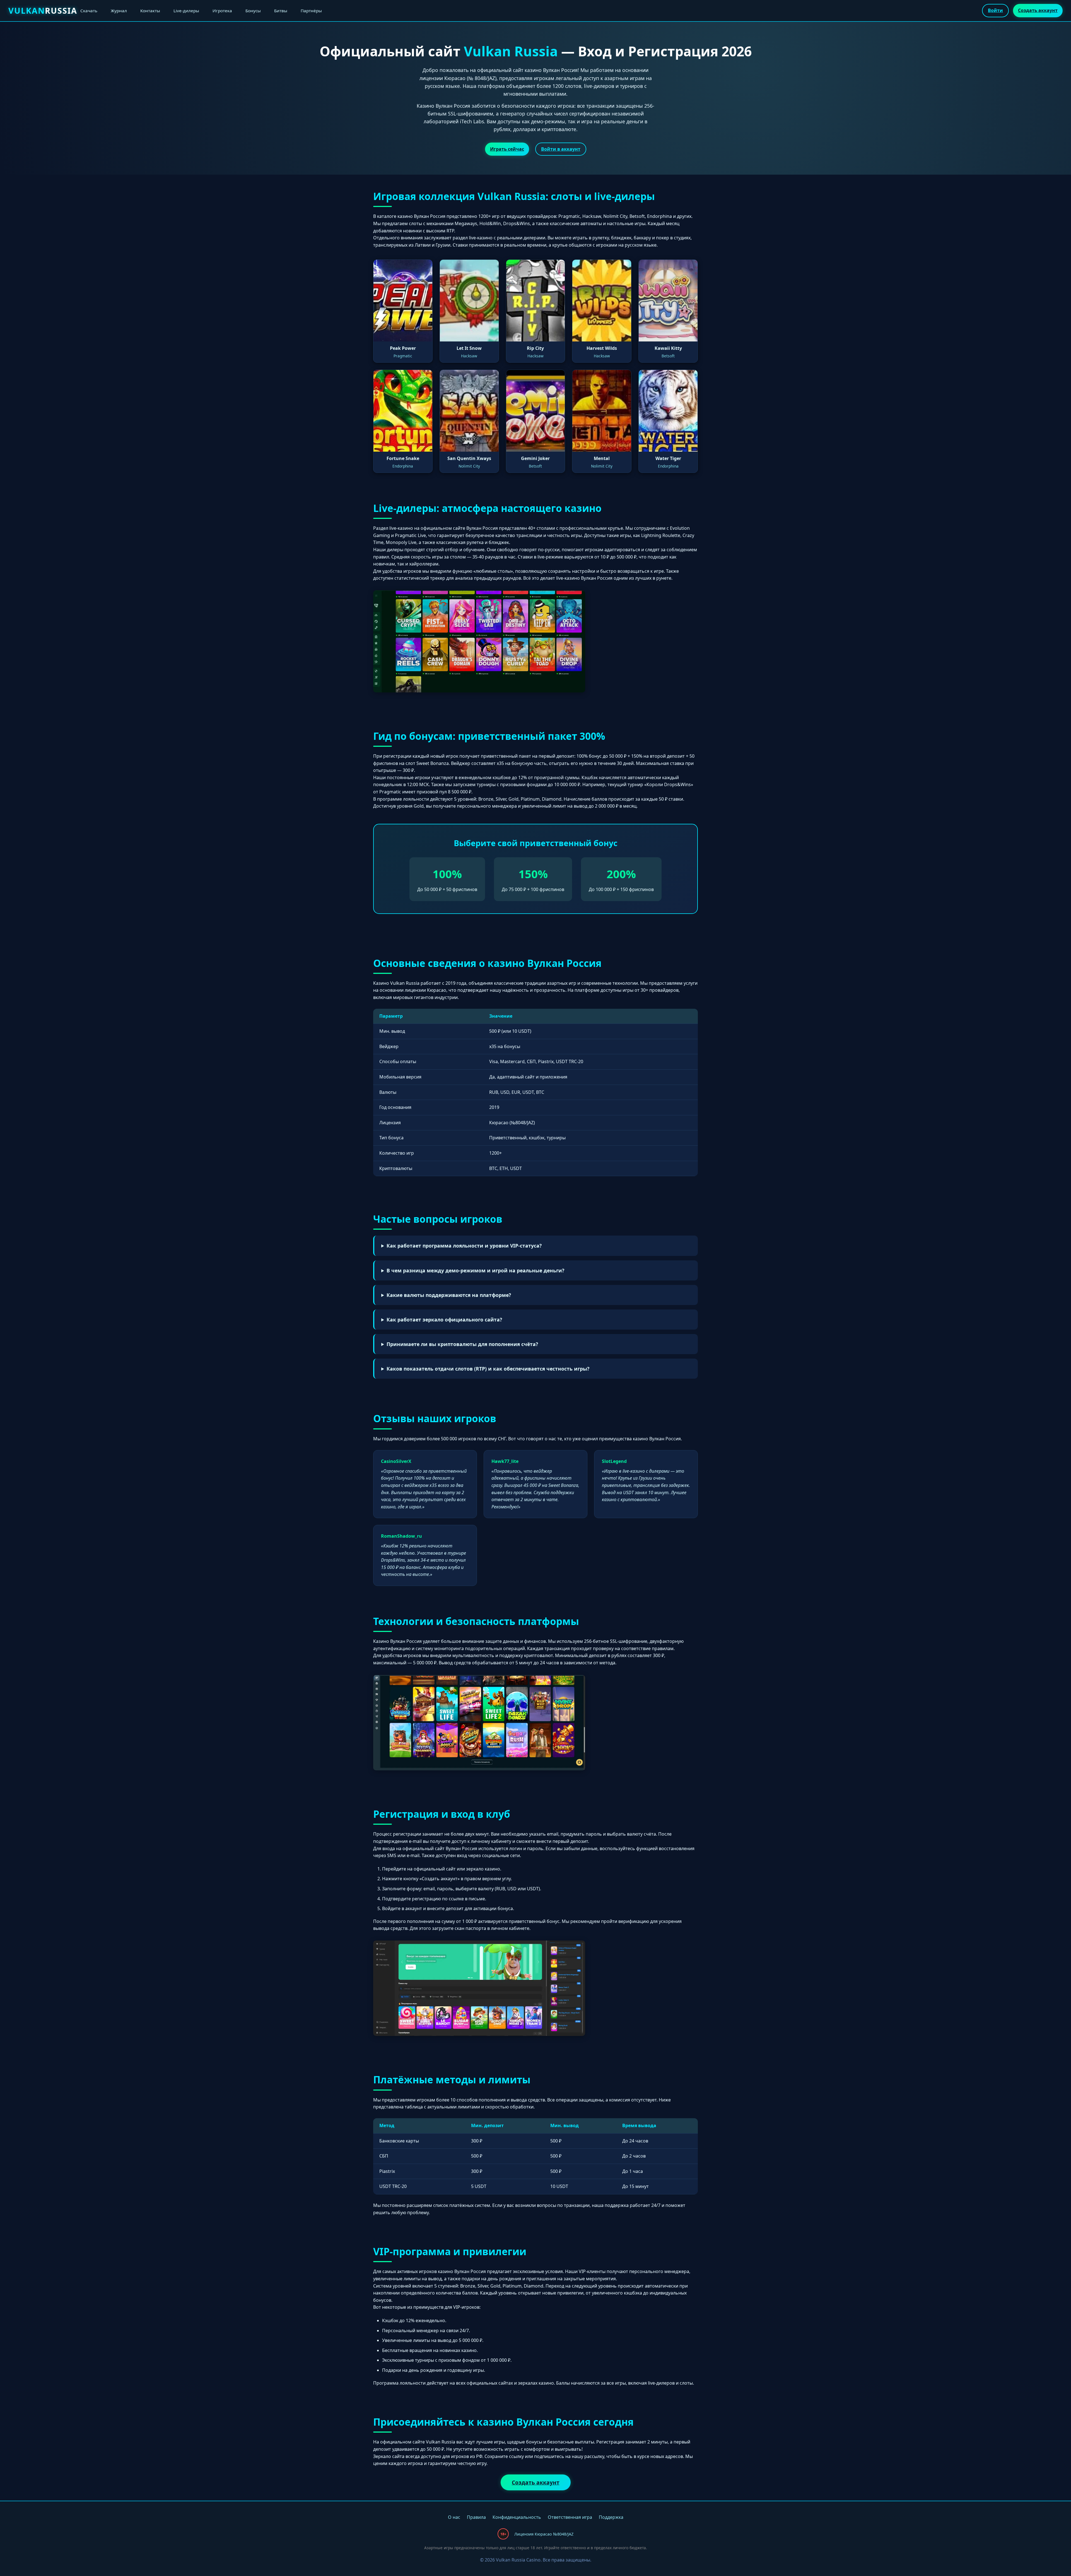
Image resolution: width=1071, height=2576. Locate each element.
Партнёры (311, 11)
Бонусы (253, 11)
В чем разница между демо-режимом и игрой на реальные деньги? (475, 1270)
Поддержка (611, 2517)
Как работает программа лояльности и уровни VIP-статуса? (464, 1246)
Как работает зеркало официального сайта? (444, 1320)
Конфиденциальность (517, 2517)
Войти (995, 10)
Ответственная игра (570, 2517)
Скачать (89, 11)
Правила (476, 2517)
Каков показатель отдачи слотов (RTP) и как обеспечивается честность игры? (488, 1369)
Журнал (119, 11)
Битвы (281, 11)
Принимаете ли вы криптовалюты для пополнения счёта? (462, 1344)
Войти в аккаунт (561, 149)
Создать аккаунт (1038, 10)
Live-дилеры (186, 11)
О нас (454, 2517)
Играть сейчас (507, 149)
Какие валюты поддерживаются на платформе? (449, 1295)
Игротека (222, 11)
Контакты (150, 11)
